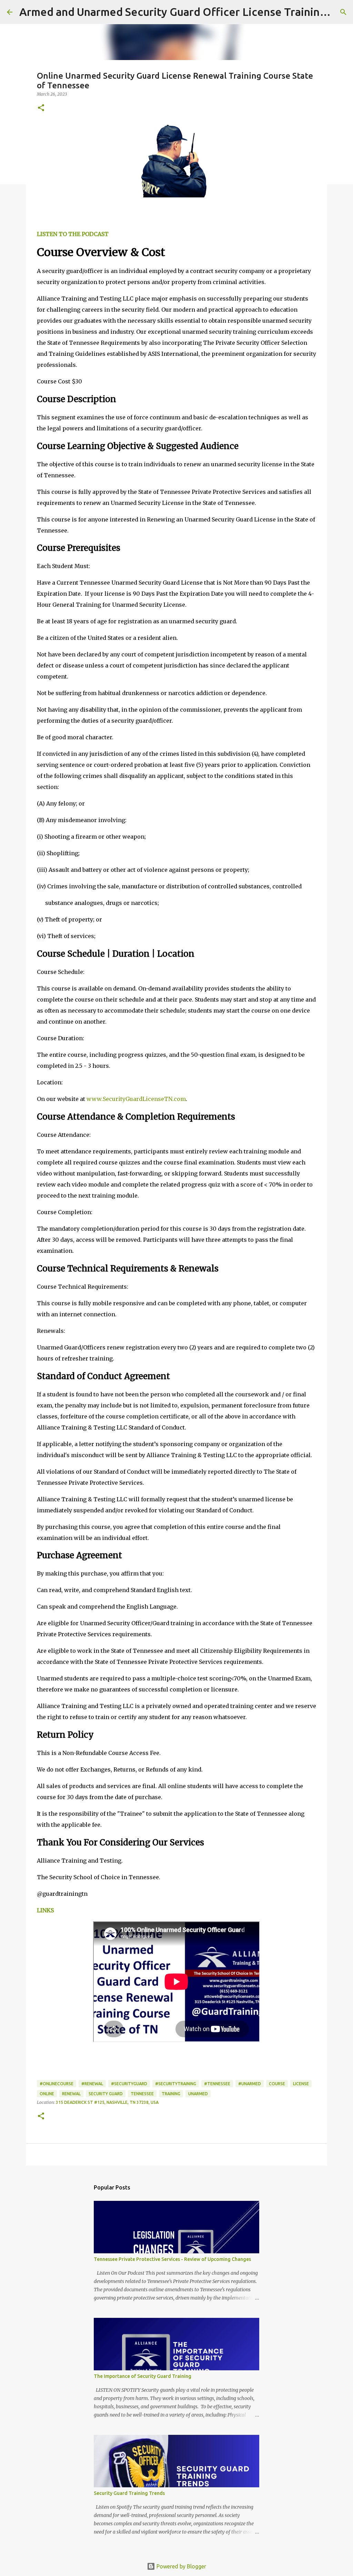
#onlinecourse (57, 2084)
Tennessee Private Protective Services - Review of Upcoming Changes (172, 2259)
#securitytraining (176, 2084)
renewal (71, 2094)
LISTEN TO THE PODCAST (73, 234)
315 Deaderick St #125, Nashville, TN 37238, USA (107, 2102)
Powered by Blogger (181, 2566)
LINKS (45, 1910)
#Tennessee (217, 2084)
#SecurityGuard (129, 2084)
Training (171, 2094)
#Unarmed (250, 2084)
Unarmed (198, 2094)
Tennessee (142, 2094)
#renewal (92, 2084)
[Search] (343, 12)
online (47, 2094)
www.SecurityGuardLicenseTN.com (136, 1099)
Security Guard (106, 2094)
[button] (41, 108)
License (301, 2084)
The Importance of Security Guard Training (143, 2376)
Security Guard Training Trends (129, 2493)
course (277, 2084)
